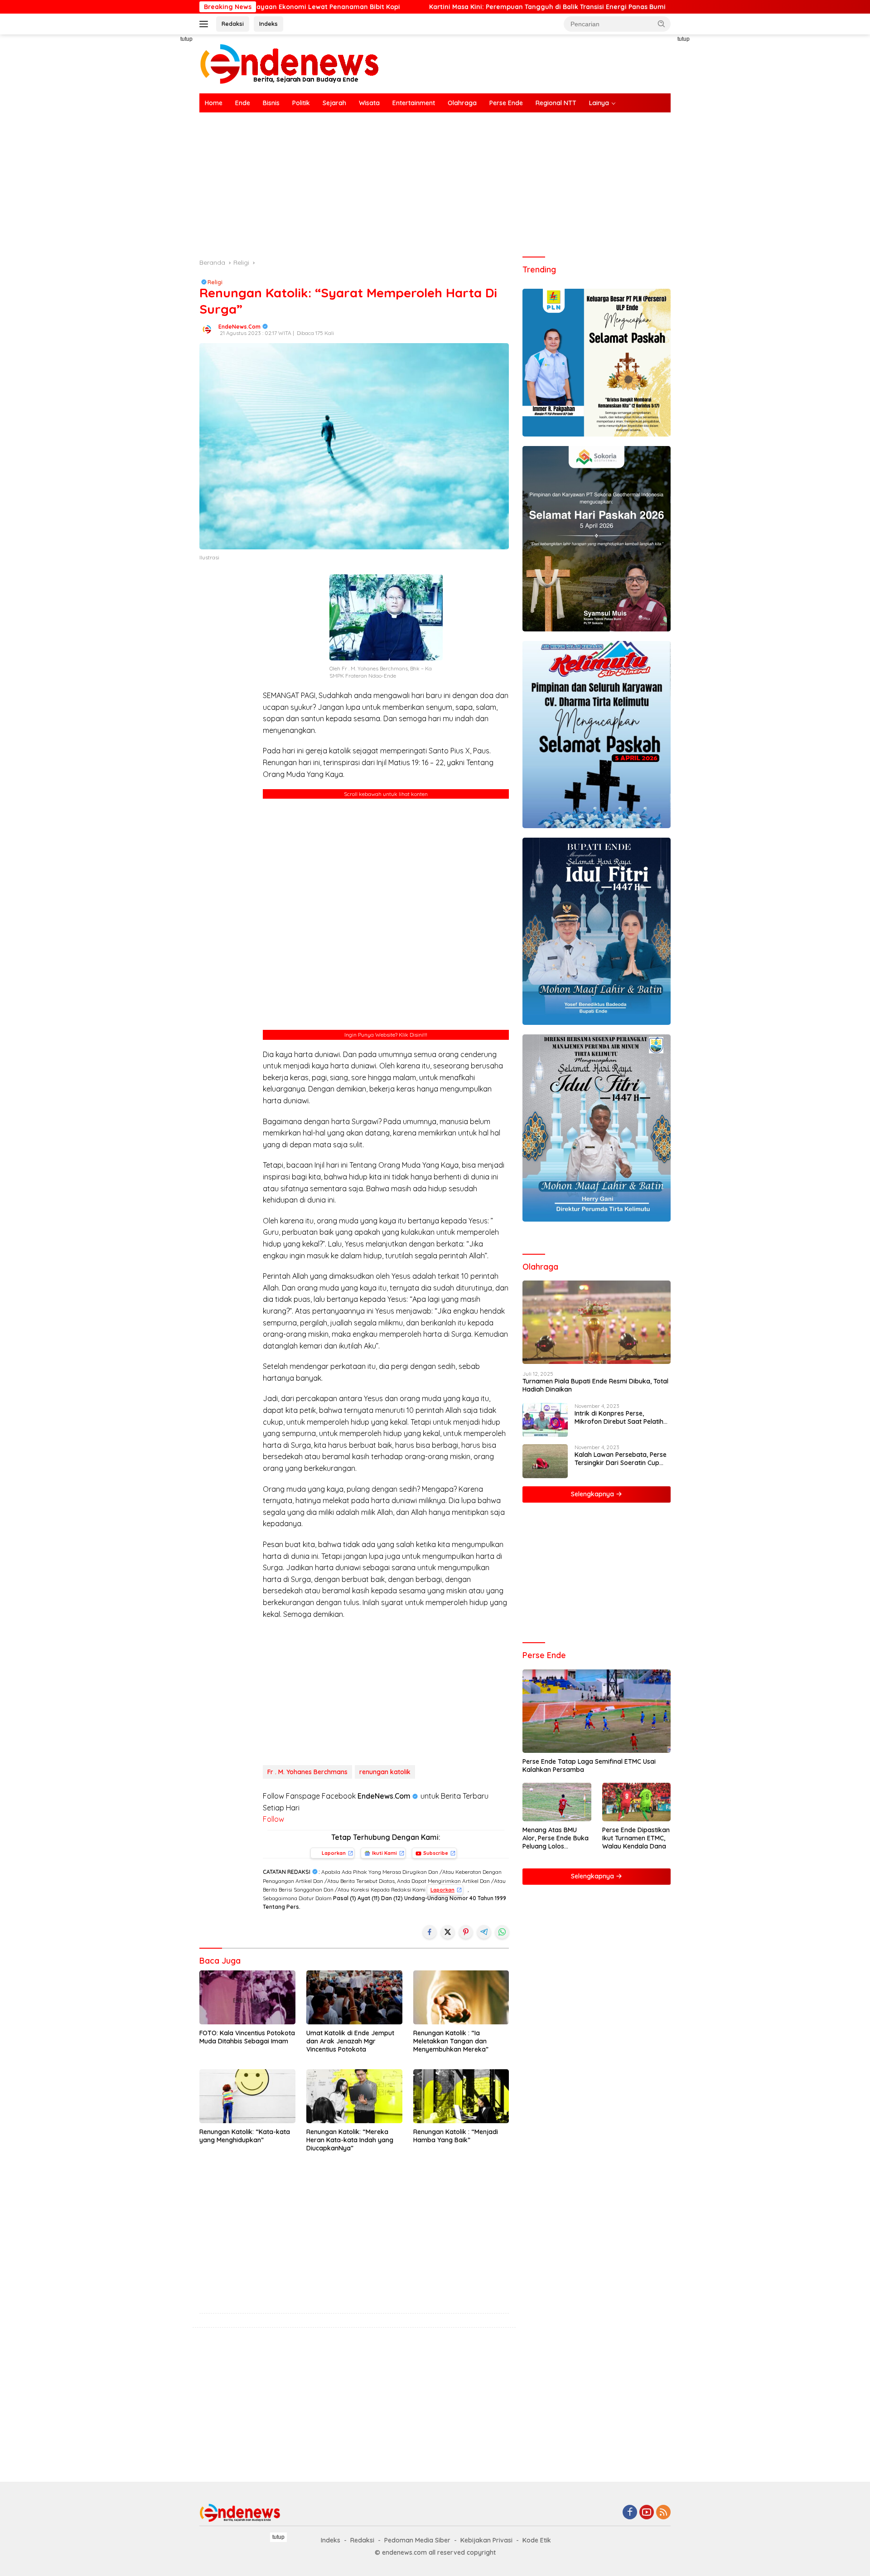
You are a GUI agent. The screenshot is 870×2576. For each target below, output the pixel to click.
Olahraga (462, 103)
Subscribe (436, 1853)
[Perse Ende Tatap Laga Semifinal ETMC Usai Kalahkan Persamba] (597, 1711)
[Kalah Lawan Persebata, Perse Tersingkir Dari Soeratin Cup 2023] (545, 1461)
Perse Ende (506, 103)
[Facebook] (630, 2513)
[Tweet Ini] (448, 1932)
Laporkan (334, 1853)
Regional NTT (556, 103)
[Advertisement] (159, 170)
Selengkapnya (593, 1494)
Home (214, 103)
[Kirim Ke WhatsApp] (502, 1932)
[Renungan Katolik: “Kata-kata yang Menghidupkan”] (247, 2096)
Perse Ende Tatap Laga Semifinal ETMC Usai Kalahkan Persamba (589, 1766)
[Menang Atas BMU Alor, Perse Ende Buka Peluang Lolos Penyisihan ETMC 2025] (557, 1802)
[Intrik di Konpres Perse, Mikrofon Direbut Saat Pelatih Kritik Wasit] (545, 1420)
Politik (301, 103)
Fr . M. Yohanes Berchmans (307, 1772)
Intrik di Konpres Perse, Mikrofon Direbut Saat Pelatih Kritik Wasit (619, 1417)
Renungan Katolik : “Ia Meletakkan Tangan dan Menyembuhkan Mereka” (451, 2041)
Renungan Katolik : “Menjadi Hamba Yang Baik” (456, 2136)
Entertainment (414, 103)
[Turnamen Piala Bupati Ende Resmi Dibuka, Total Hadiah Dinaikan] (597, 1322)
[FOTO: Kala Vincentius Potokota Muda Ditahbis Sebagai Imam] (247, 1997)
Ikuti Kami (384, 1853)
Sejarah (334, 103)
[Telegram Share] (484, 1932)
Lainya (599, 103)
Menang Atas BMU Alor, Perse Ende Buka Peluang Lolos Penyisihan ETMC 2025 (556, 1838)
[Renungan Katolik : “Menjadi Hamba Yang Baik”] (461, 2096)
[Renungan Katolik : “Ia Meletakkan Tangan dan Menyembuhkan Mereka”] (461, 1997)
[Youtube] (647, 2513)
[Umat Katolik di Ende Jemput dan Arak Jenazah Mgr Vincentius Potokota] (354, 1997)
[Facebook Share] (430, 1932)
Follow (273, 1819)
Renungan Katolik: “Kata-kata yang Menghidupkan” (245, 2136)
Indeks (268, 24)
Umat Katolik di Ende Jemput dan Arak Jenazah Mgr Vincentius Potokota (350, 2041)
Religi (215, 282)
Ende (243, 103)
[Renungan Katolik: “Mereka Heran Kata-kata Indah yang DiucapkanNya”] (354, 2096)
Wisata (369, 103)
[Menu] (205, 24)
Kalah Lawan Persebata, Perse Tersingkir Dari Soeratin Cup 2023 (621, 1459)
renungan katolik (385, 1772)
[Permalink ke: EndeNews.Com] (207, 329)
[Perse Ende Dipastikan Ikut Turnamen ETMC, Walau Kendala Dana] (636, 1802)
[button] (662, 24)
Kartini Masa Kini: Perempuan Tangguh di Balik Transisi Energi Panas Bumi (430, 7)
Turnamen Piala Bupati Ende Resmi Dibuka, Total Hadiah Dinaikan (595, 1385)
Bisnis (271, 103)
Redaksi (233, 24)
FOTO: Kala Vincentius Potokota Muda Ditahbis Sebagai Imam (247, 2037)
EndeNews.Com (239, 327)
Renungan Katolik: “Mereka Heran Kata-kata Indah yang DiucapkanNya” (350, 2140)
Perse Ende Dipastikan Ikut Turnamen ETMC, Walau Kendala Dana (636, 1838)
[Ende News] (290, 63)
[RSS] (663, 2513)
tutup (186, 39)
